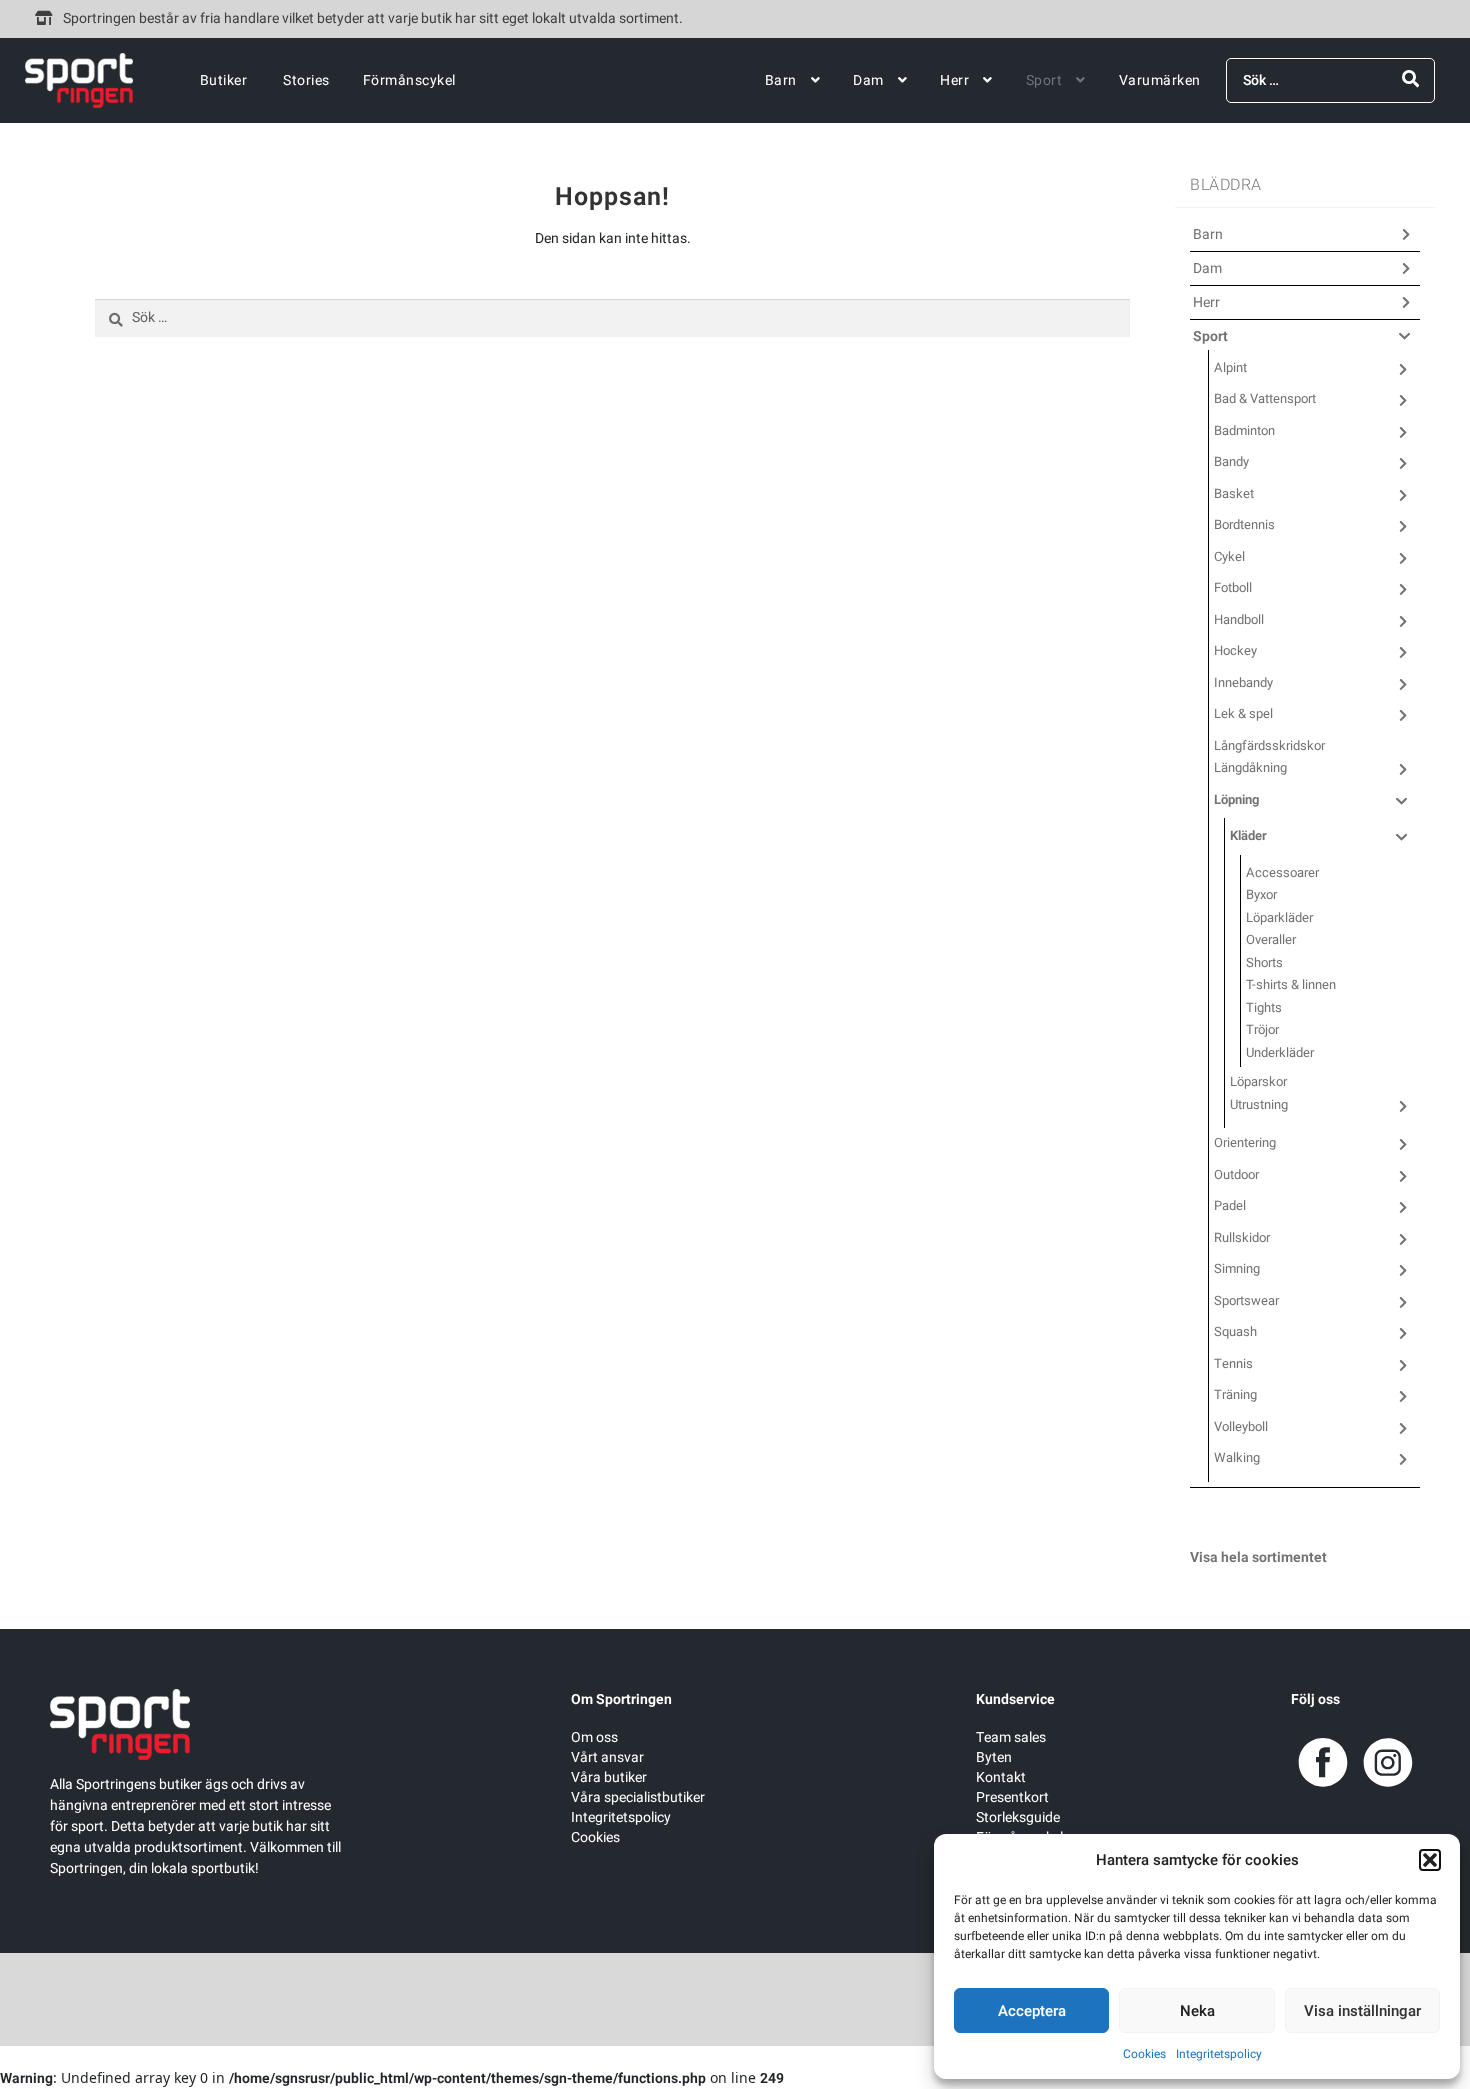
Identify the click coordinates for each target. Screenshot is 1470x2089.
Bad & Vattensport (1265, 398)
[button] (1430, 1860)
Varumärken (1160, 80)
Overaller (1271, 939)
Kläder (1248, 835)
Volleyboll (1241, 1426)
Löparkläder (1279, 917)
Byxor (1261, 894)
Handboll (1239, 619)
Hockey (1235, 650)
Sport (1044, 80)
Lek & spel (1243, 713)
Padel (1230, 1205)
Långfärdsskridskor (1269, 745)
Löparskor (1258, 1081)
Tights (1264, 1007)
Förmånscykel (409, 80)
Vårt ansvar (607, 1757)
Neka (1197, 2011)
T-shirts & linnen (1291, 984)
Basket (1234, 493)
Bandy (1231, 461)
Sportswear (1246, 1300)
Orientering (1245, 1142)
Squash (1235, 1331)
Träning (1235, 1394)
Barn (781, 80)
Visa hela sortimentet (1258, 1557)
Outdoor (1236, 1174)
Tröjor (1262, 1029)
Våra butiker (609, 1777)
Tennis (1233, 1363)
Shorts (1264, 962)
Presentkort (1012, 1797)
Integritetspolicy (1219, 2054)
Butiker (224, 80)
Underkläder (1280, 1052)
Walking (1237, 1457)
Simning (1237, 1268)
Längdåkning (1250, 767)
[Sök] (1410, 79)
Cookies (1144, 2054)
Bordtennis (1244, 524)
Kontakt (1001, 1777)
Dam (868, 80)
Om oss (594, 1737)
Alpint (1230, 367)
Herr (954, 80)
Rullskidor (1242, 1237)
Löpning (1236, 799)
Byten (994, 1757)
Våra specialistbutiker (638, 1797)
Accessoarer (1282, 872)
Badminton (1244, 430)
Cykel (1229, 556)
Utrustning (1259, 1104)
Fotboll (1233, 587)
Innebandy (1243, 682)
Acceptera (1032, 2011)
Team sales (1011, 1737)
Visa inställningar (1362, 2011)
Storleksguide (1018, 1817)
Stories (306, 80)
